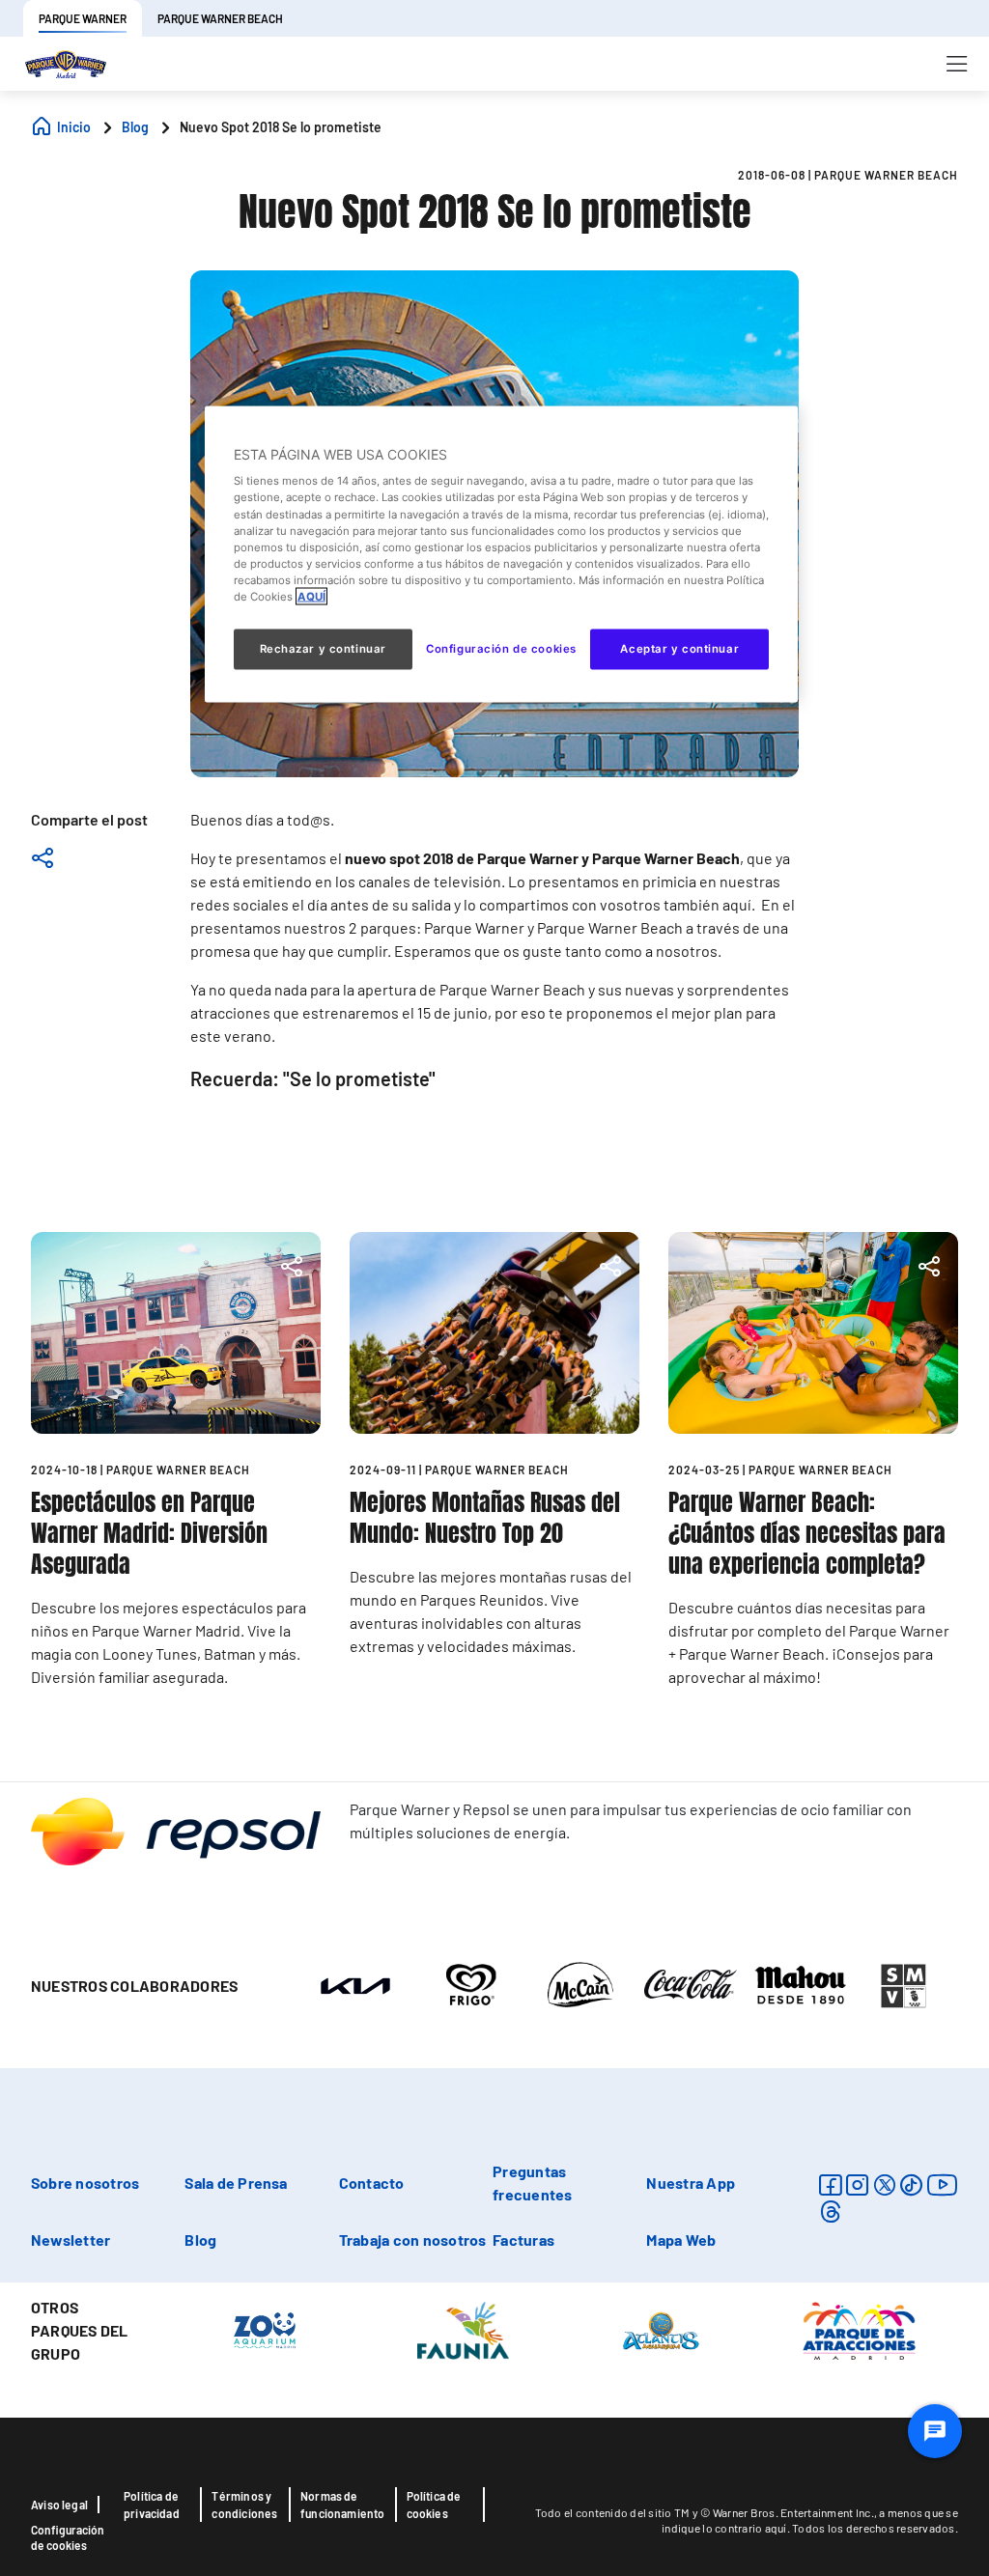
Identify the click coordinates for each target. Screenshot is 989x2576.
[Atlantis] (661, 2330)
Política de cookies (434, 2505)
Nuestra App (691, 2183)
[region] (501, 554)
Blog (200, 2240)
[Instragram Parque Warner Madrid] (857, 2184)
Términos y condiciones (244, 2505)
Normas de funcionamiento (343, 2505)
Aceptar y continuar (679, 648)
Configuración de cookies (68, 2537)
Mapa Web (681, 2240)
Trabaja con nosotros (413, 2240)
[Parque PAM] (859, 2330)
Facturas (523, 2240)
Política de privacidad (152, 2505)
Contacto (372, 2183)
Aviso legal (59, 2505)
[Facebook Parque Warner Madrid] (830, 2184)
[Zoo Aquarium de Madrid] (265, 2330)
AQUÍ (311, 596)
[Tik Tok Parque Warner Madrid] (911, 2184)
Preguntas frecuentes (532, 2183)
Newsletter (71, 2240)
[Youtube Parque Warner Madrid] (943, 2184)
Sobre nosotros (85, 2183)
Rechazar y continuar (323, 648)
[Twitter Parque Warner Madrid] (885, 2184)
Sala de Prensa (236, 2183)
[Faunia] (463, 2330)
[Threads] (830, 2212)
